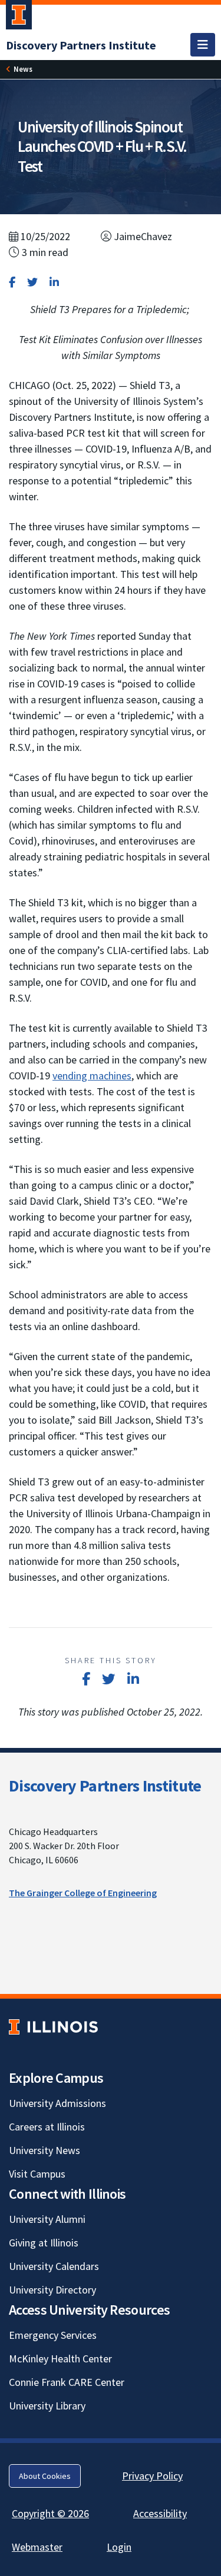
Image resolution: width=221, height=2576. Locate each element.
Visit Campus (37, 2174)
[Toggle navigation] (203, 45)
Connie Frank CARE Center (67, 2382)
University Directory (52, 2290)
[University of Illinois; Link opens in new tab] (53, 2027)
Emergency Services (53, 2335)
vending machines (92, 1076)
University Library (47, 2406)
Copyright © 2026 (50, 2513)
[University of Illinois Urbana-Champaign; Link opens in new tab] (19, 17)
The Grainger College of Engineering (83, 1893)
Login (119, 2547)
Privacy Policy (152, 2476)
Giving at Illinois (44, 2243)
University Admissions (57, 2103)
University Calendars (54, 2266)
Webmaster (37, 2547)
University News (44, 2150)
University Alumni (47, 2219)
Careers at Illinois (47, 2127)
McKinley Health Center (60, 2359)
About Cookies (45, 2476)
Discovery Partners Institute (105, 1786)
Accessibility (160, 2513)
